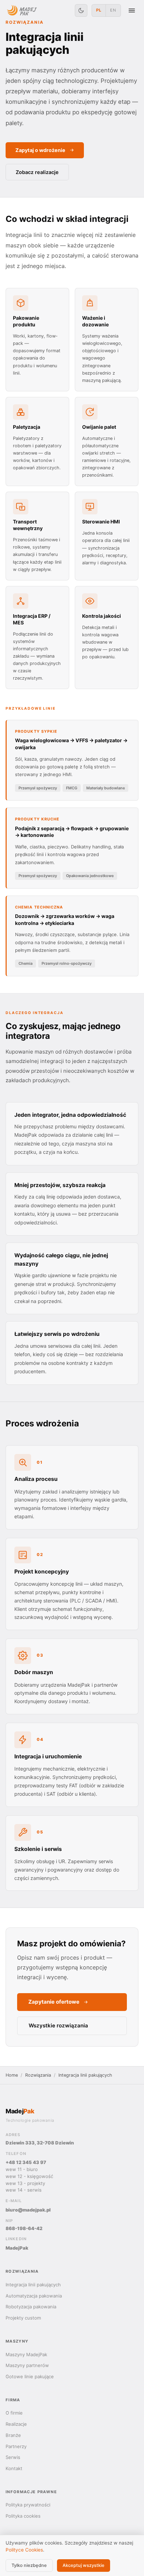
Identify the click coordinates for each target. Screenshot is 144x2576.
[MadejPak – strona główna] (22, 10)
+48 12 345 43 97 (26, 2162)
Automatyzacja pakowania (34, 2296)
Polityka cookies (23, 2516)
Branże (13, 2435)
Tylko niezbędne (29, 2565)
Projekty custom (23, 2318)
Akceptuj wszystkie (84, 2565)
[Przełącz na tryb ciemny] (81, 10)
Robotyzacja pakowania (31, 2307)
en (113, 10)
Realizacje (16, 2424)
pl (99, 10)
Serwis (13, 2457)
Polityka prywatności (28, 2505)
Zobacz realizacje (37, 172)
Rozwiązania (38, 2075)
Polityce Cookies (24, 2550)
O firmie (14, 2413)
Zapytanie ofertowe (54, 2002)
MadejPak (17, 2248)
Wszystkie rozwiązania (58, 2025)
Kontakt (14, 2468)
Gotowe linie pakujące (30, 2376)
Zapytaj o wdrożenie (40, 150)
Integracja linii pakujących (33, 2285)
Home (12, 2075)
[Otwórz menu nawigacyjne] (132, 10)
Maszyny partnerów (27, 2365)
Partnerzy (16, 2446)
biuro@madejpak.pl (28, 2210)
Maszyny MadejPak (26, 2354)
